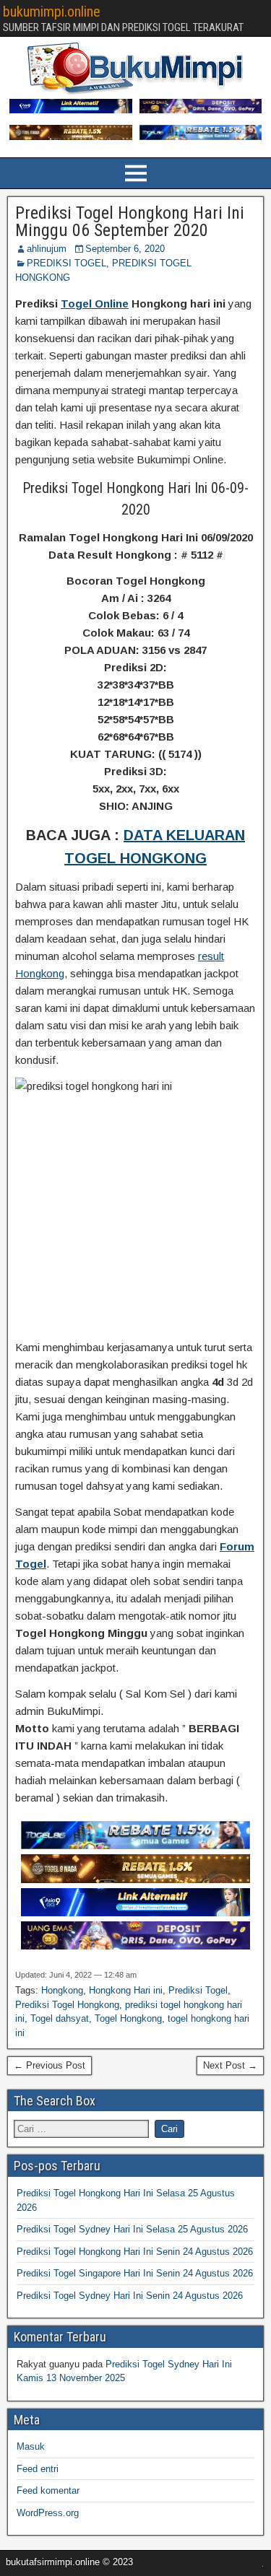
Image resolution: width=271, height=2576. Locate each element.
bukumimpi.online (52, 12)
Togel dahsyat (60, 2018)
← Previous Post (50, 2065)
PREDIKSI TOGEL (66, 263)
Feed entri (38, 2469)
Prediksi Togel (198, 1990)
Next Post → (230, 2065)
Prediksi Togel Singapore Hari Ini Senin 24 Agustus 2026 (135, 2273)
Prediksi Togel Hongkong (67, 2005)
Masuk (31, 2446)
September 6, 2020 (125, 249)
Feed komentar (48, 2490)
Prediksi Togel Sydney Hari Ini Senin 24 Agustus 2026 (130, 2296)
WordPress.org (48, 2513)
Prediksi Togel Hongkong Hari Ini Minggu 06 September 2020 (130, 222)
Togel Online (95, 304)
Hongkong (62, 1990)
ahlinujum (47, 249)
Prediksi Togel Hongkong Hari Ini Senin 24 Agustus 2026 (135, 2252)
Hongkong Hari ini (126, 1990)
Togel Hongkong (128, 2018)
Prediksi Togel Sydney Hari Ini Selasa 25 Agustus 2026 (132, 2229)
